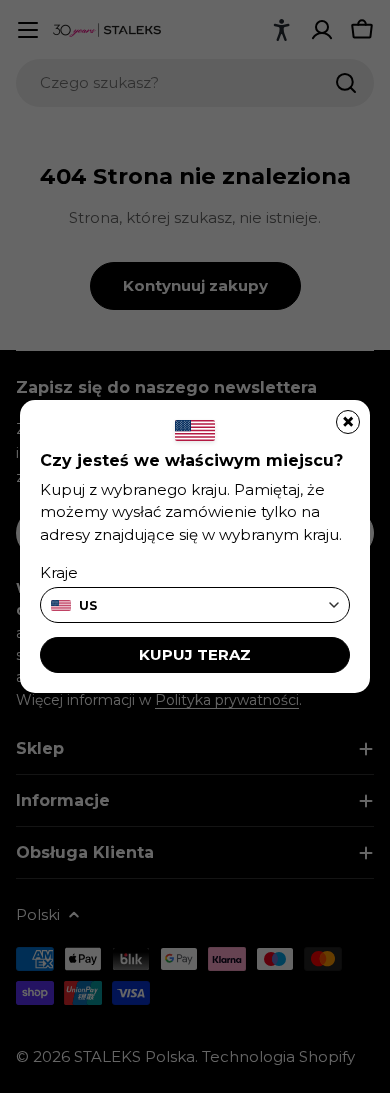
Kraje (59, 572)
